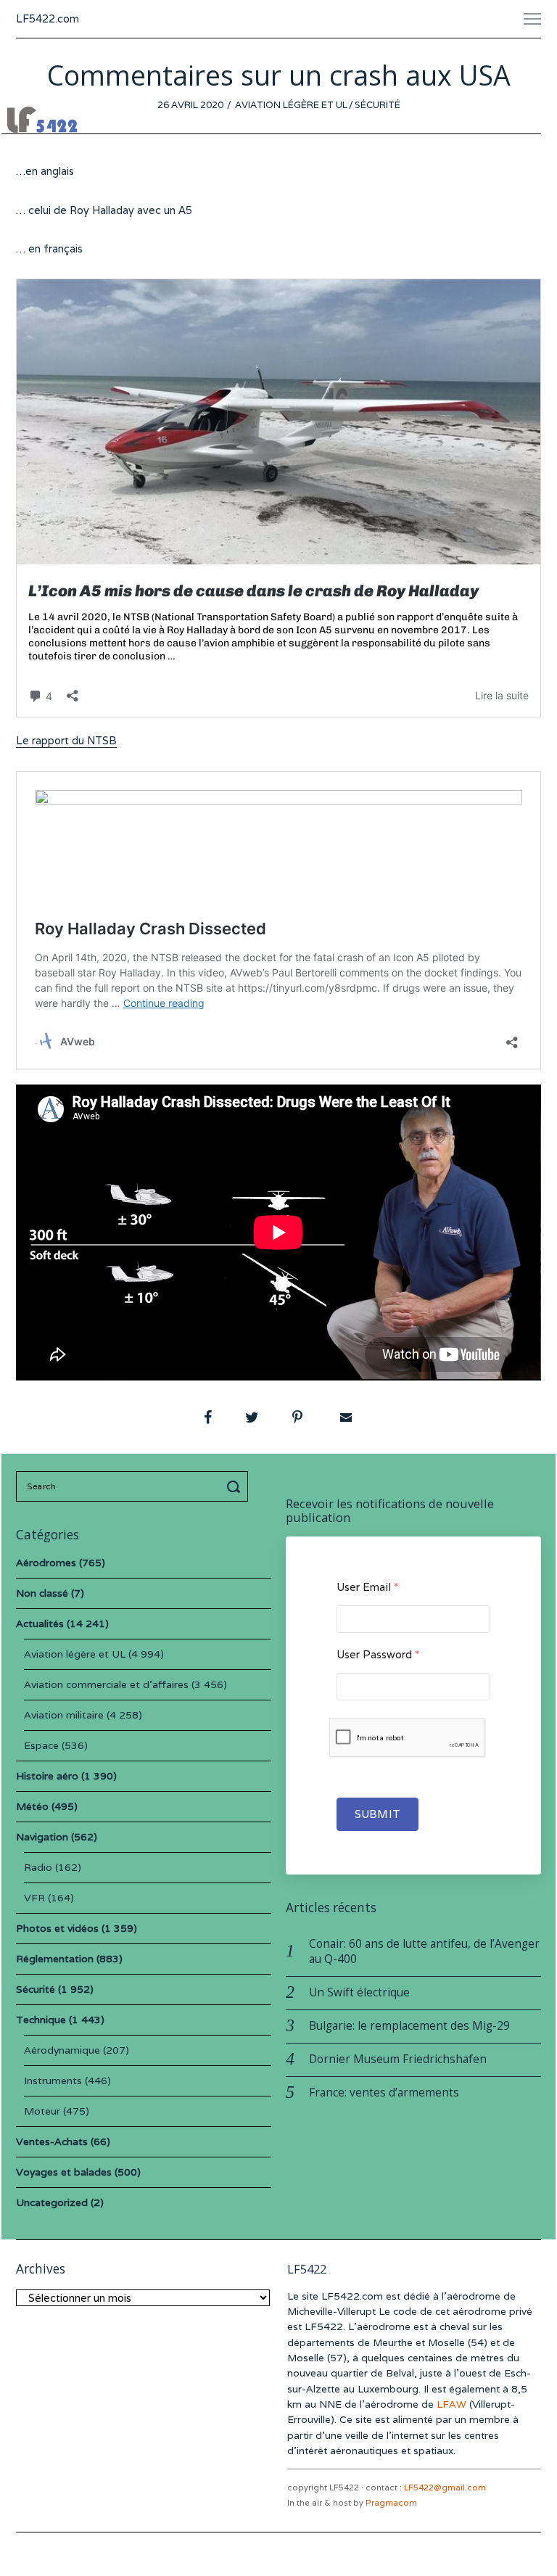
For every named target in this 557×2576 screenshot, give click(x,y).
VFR (34, 1898)
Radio (38, 1867)
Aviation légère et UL (291, 105)
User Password (378, 1654)
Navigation (42, 1837)
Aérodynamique (62, 2050)
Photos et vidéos (57, 1928)
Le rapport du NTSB (66, 740)
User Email (367, 1587)
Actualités (40, 1624)
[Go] (236, 1486)
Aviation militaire (64, 1715)
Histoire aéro (47, 1776)
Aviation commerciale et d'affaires (106, 1684)
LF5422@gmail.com (445, 2487)
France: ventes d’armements (384, 2093)
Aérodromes (46, 1563)
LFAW (451, 2404)
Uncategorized (52, 2202)
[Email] (344, 1417)
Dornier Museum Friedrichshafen (398, 2059)
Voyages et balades (64, 2172)
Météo (32, 1806)
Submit (377, 1814)
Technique (41, 2020)
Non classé (42, 1593)
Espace (41, 1745)
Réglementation (55, 1959)
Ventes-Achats (52, 2141)
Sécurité (377, 105)
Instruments (53, 2081)
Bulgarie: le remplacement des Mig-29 (409, 2026)
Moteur (42, 2111)
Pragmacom (391, 2503)
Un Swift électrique (359, 1992)
